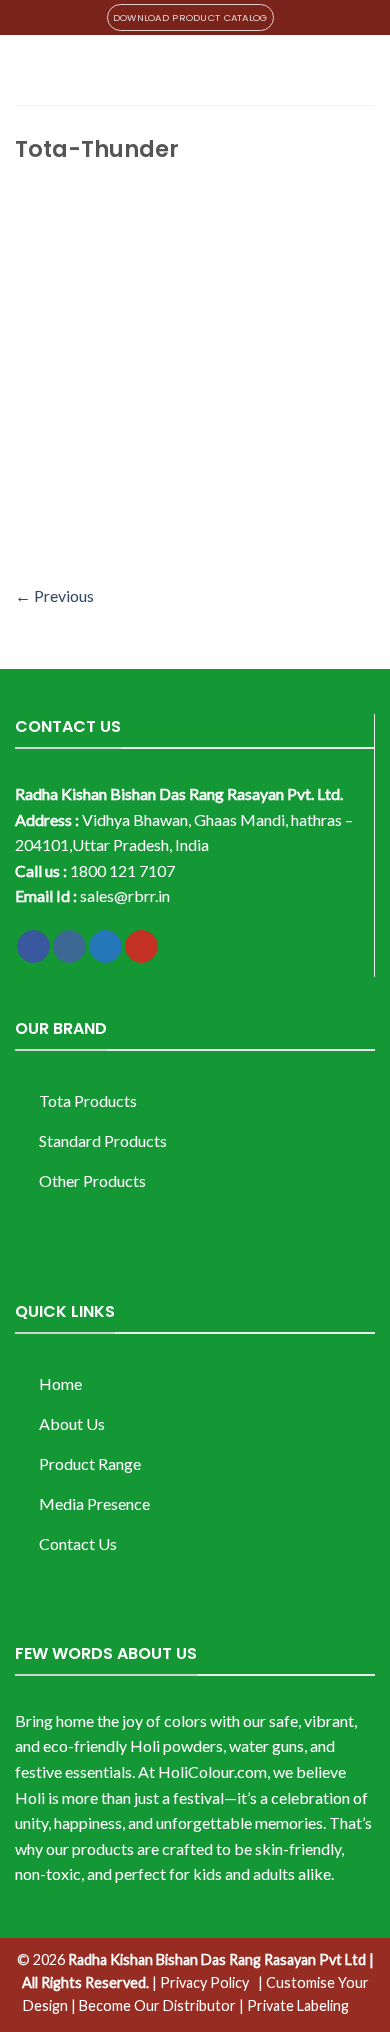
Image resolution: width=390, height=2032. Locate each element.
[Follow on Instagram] (69, 947)
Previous (54, 595)
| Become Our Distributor (153, 2005)
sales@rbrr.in (125, 895)
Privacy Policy (204, 1982)
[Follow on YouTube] (141, 947)
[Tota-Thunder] (195, 376)
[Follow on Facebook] (33, 947)
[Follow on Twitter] (105, 947)
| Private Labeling (294, 2005)
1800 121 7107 (122, 870)
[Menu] (27, 69)
